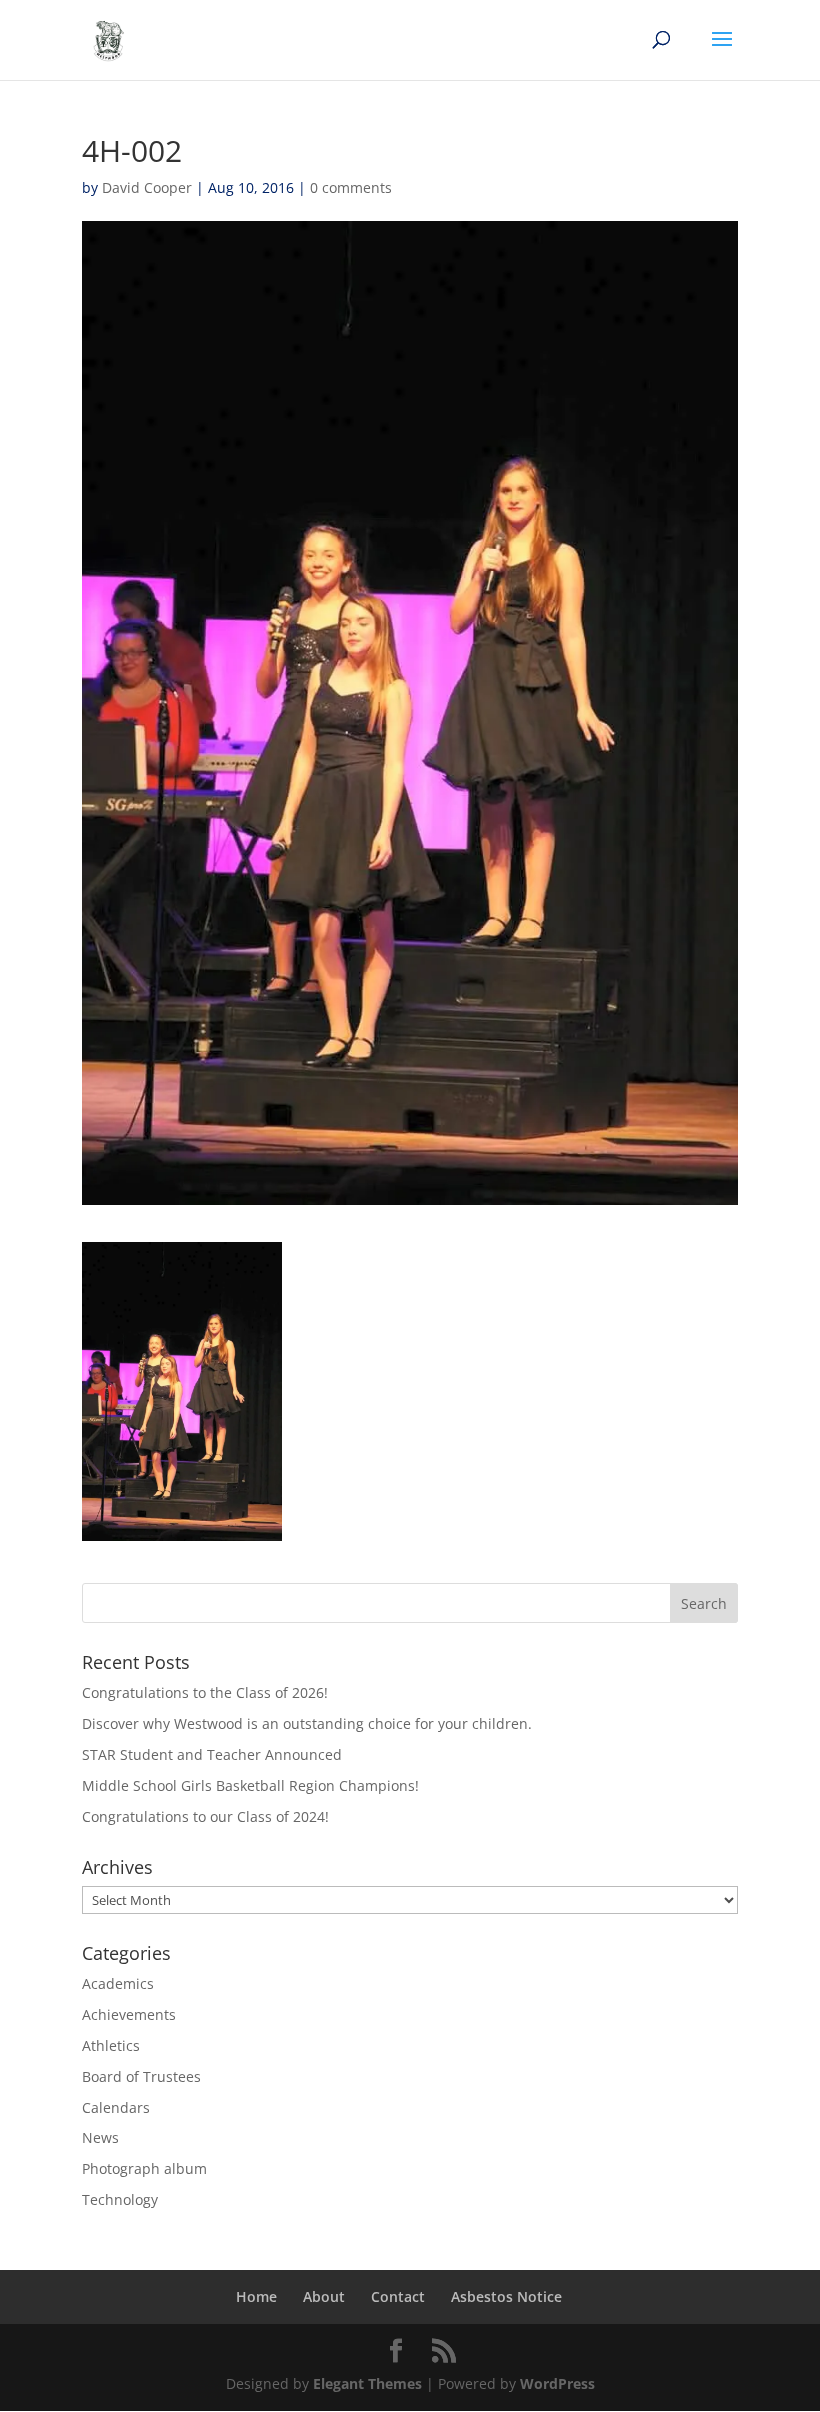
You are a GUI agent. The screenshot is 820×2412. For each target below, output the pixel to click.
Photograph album (144, 2168)
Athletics (111, 2045)
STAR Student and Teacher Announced (212, 1754)
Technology (120, 2199)
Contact (398, 2296)
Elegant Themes (367, 2383)
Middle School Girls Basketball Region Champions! (250, 1785)
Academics (118, 1983)
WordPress (557, 2383)
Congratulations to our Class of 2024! (205, 1816)
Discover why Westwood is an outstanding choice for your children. (307, 1723)
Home (256, 2296)
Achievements (129, 2014)
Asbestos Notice (506, 2296)
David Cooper (147, 187)
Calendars (116, 2107)
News (100, 2137)
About (324, 2296)
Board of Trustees (141, 2076)
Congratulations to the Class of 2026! (205, 1692)
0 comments (351, 187)
